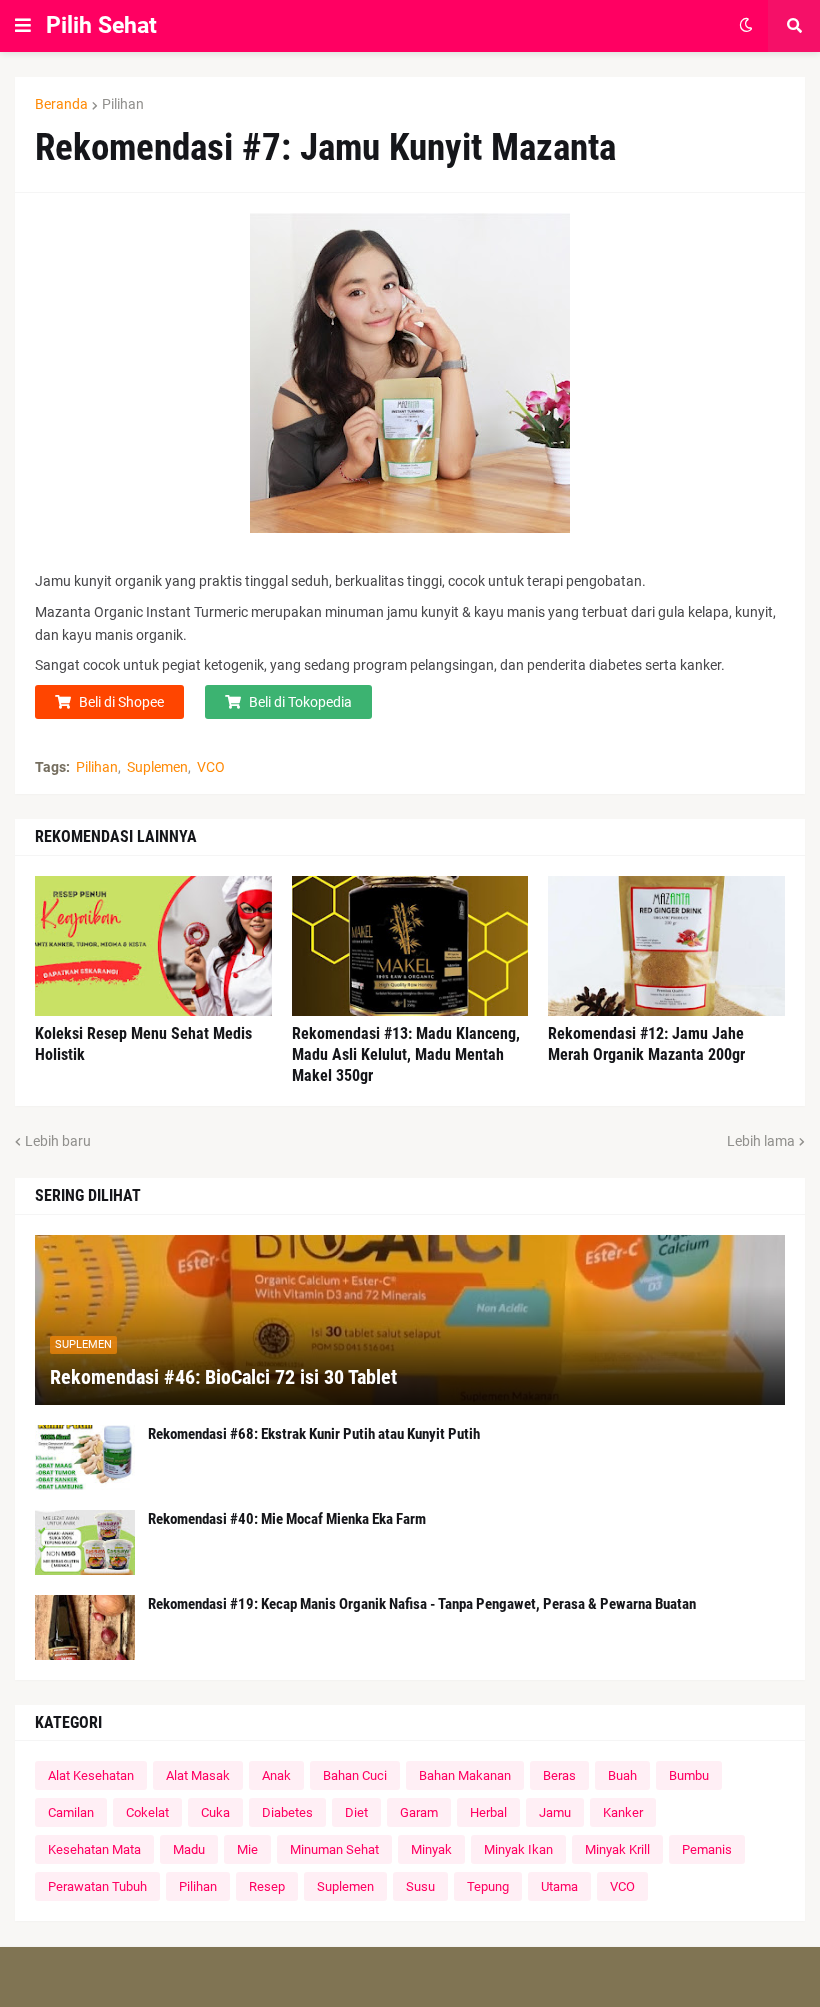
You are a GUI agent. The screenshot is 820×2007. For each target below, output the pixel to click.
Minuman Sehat (334, 1849)
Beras (559, 1775)
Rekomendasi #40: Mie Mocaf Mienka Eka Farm (287, 1519)
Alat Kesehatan (91, 1775)
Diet (356, 1812)
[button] (23, 26)
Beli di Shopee (121, 702)
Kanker (623, 1812)
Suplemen (157, 767)
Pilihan (123, 104)
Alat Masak (198, 1775)
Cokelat (147, 1812)
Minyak (431, 1849)
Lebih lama (761, 1141)
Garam (419, 1812)
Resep (267, 1886)
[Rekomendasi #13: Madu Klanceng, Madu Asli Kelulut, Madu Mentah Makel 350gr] (410, 946)
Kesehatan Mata (94, 1849)
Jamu (555, 1812)
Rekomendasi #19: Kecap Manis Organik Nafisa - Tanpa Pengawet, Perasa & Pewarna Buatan (422, 1604)
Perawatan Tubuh (97, 1886)
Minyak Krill (617, 1849)
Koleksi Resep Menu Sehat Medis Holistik (143, 1044)
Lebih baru (58, 1141)
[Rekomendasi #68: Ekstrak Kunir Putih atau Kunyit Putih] (85, 1457)
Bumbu (689, 1775)
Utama (559, 1886)
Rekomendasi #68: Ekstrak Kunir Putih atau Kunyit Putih (314, 1434)
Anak (276, 1775)
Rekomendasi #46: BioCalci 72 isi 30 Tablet (223, 1377)
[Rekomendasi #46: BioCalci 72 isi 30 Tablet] (410, 1320)
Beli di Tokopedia (300, 702)
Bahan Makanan (465, 1775)
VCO (211, 767)
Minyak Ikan (518, 1849)
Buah (622, 1775)
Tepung (488, 1886)
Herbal (488, 1812)
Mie (247, 1849)
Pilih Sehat (101, 25)
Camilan (71, 1812)
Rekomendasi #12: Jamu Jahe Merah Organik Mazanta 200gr (646, 1044)
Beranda (61, 104)
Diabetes (287, 1812)
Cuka (215, 1812)
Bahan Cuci (355, 1775)
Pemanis (707, 1849)
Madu (189, 1849)
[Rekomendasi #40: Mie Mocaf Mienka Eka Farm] (85, 1542)
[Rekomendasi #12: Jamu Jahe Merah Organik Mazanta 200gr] (666, 946)
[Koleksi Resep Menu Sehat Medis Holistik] (153, 946)
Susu (420, 1886)
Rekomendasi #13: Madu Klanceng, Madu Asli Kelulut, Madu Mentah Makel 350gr (406, 1054)
